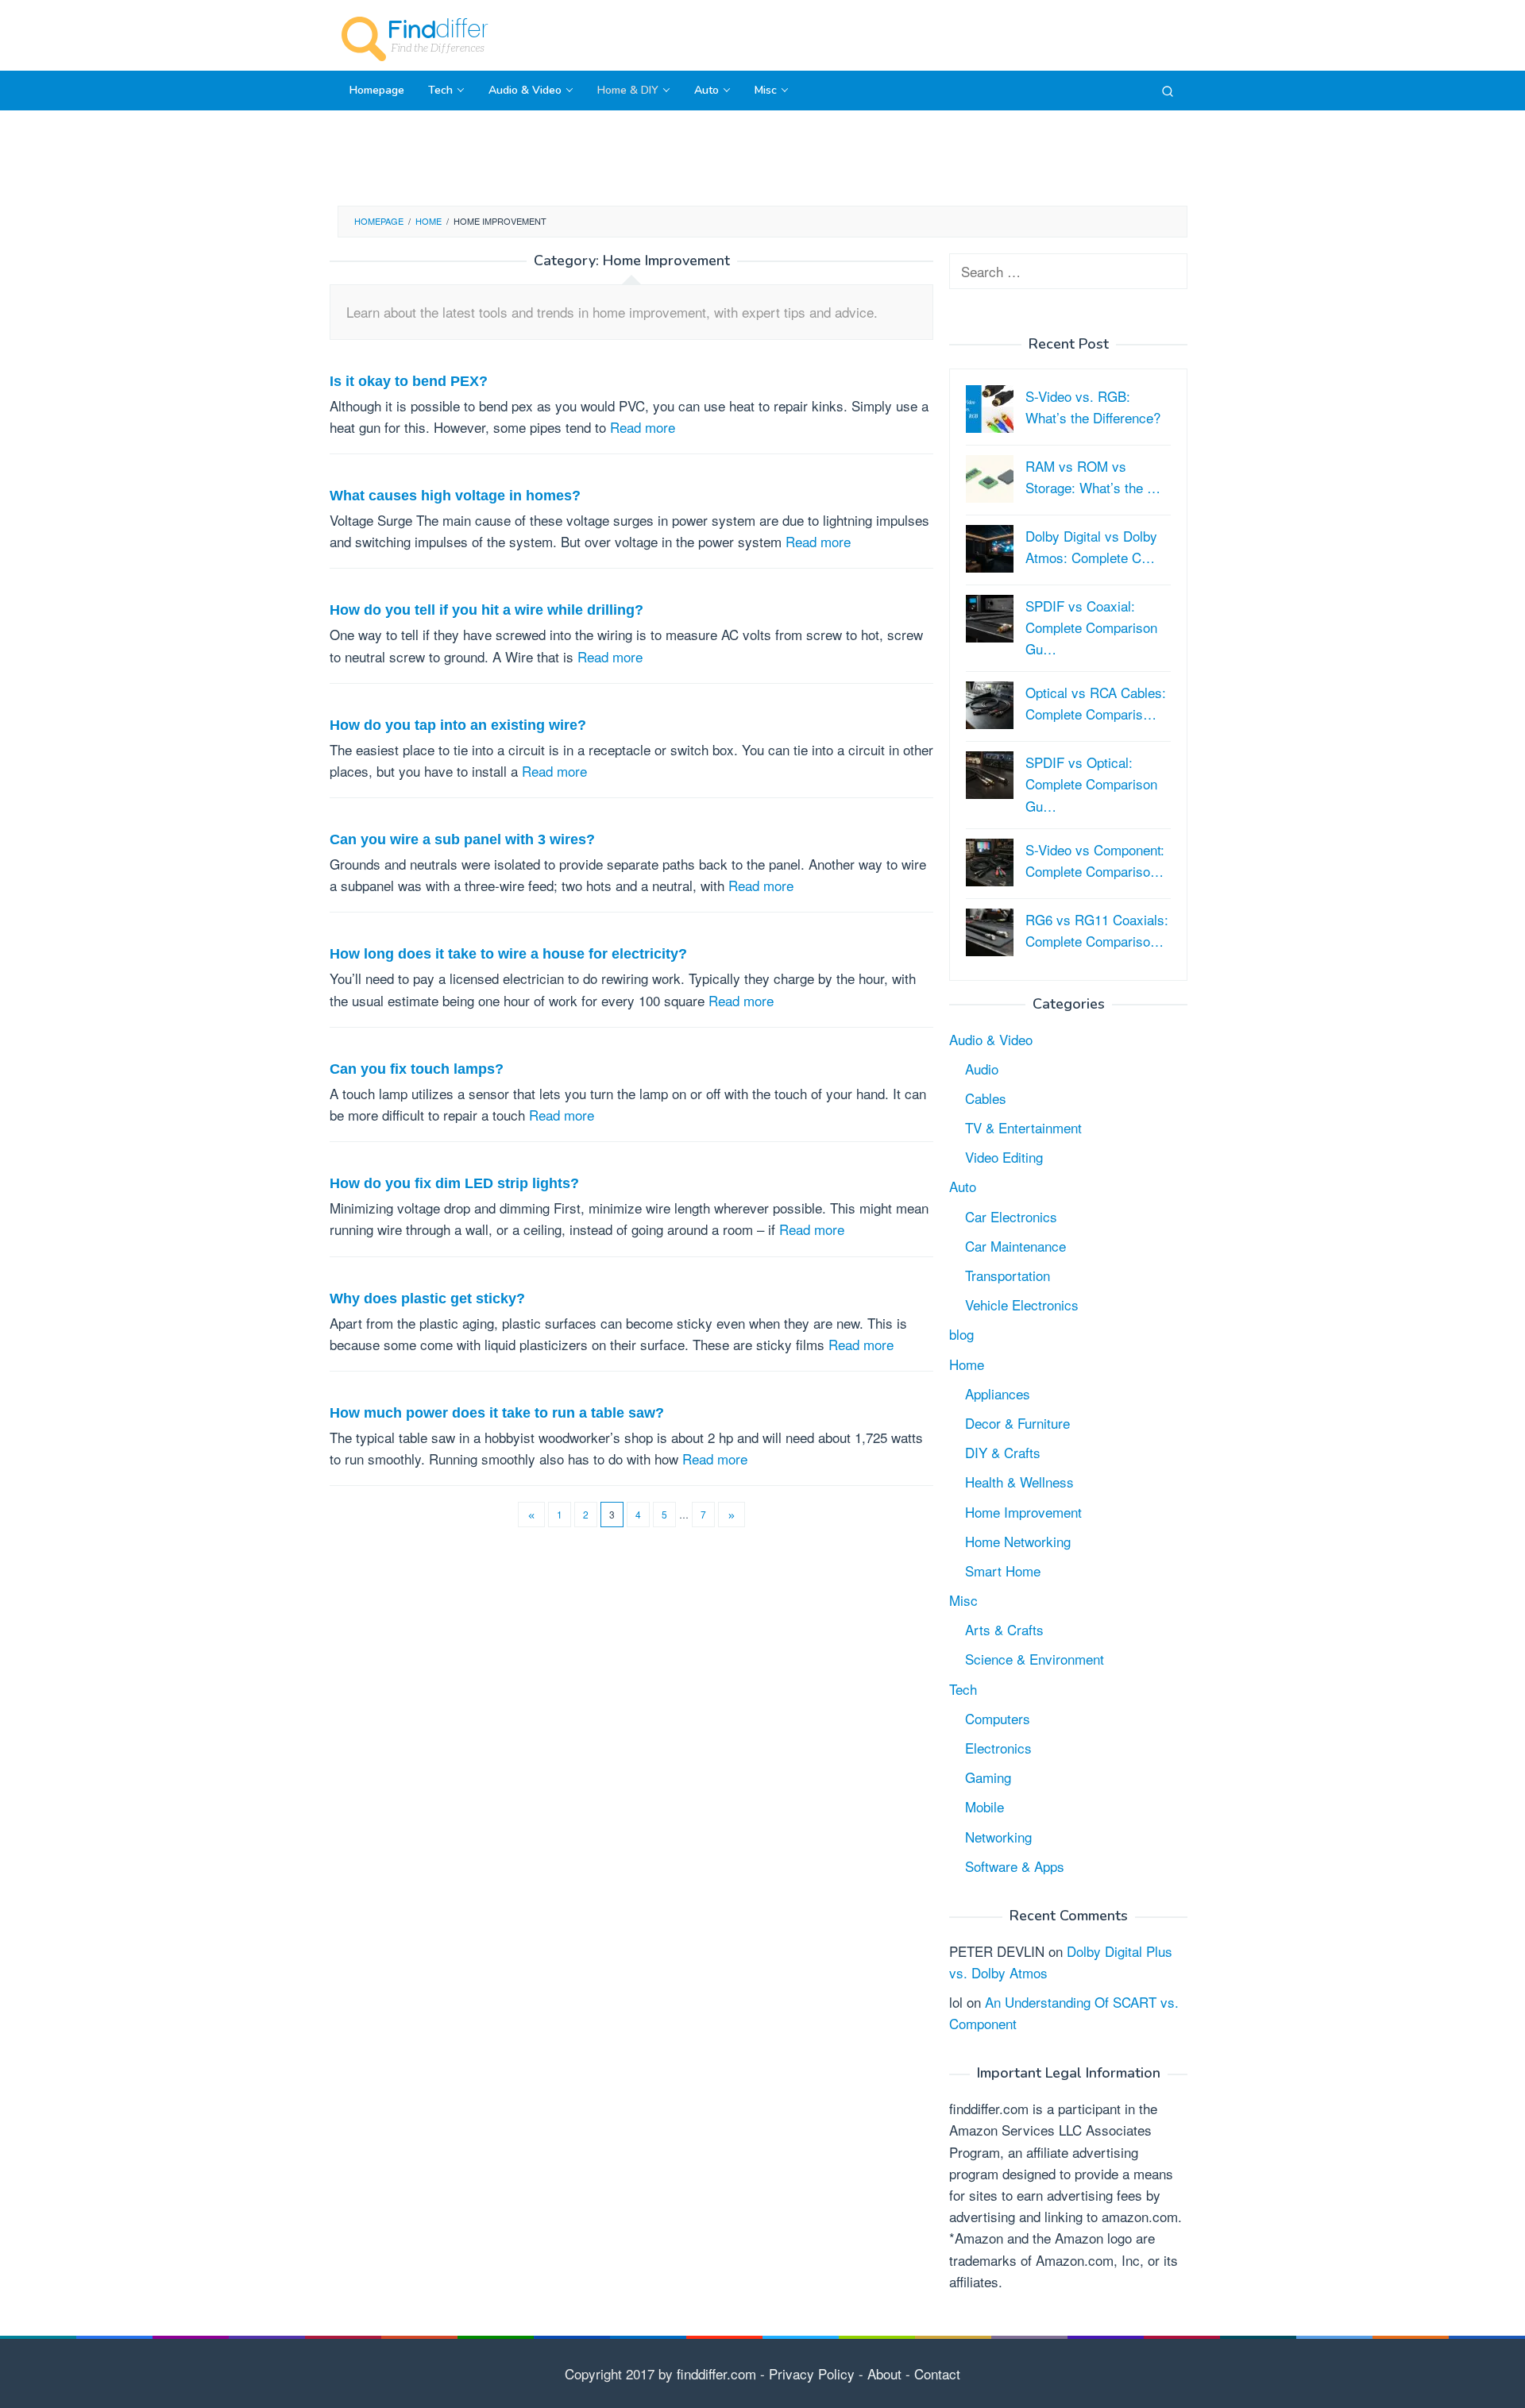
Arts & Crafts (1004, 1629)
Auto (963, 1186)
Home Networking (1018, 1541)
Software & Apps (1015, 1866)
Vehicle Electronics (1022, 1304)
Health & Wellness (1019, 1482)
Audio (982, 1069)
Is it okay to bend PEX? (409, 381)
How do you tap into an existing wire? (458, 725)
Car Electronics (1011, 1216)
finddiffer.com (716, 2373)
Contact (935, 2373)
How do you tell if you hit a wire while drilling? (486, 610)
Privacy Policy (812, 2373)
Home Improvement (1023, 1512)
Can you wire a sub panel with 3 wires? (462, 839)
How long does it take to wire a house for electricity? (508, 954)
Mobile (984, 1806)
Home (967, 1364)
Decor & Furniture (1017, 1423)
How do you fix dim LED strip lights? (454, 1183)
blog (961, 1334)
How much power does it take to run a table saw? (497, 1413)
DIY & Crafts (1003, 1452)
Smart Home (1003, 1571)
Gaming (988, 1777)
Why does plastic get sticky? (427, 1299)
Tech (963, 1689)
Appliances (998, 1393)
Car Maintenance (1015, 1246)
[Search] (1168, 91)
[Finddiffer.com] (417, 37)
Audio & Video (991, 1039)
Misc (963, 1600)
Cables (986, 1098)
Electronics (998, 1748)
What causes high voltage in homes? (455, 496)
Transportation (1008, 1275)
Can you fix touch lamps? (417, 1069)
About (882, 2373)
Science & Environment (1035, 1659)
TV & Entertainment (1023, 1127)
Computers (998, 1718)
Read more (643, 427)
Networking (998, 1837)
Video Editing (1004, 1157)
